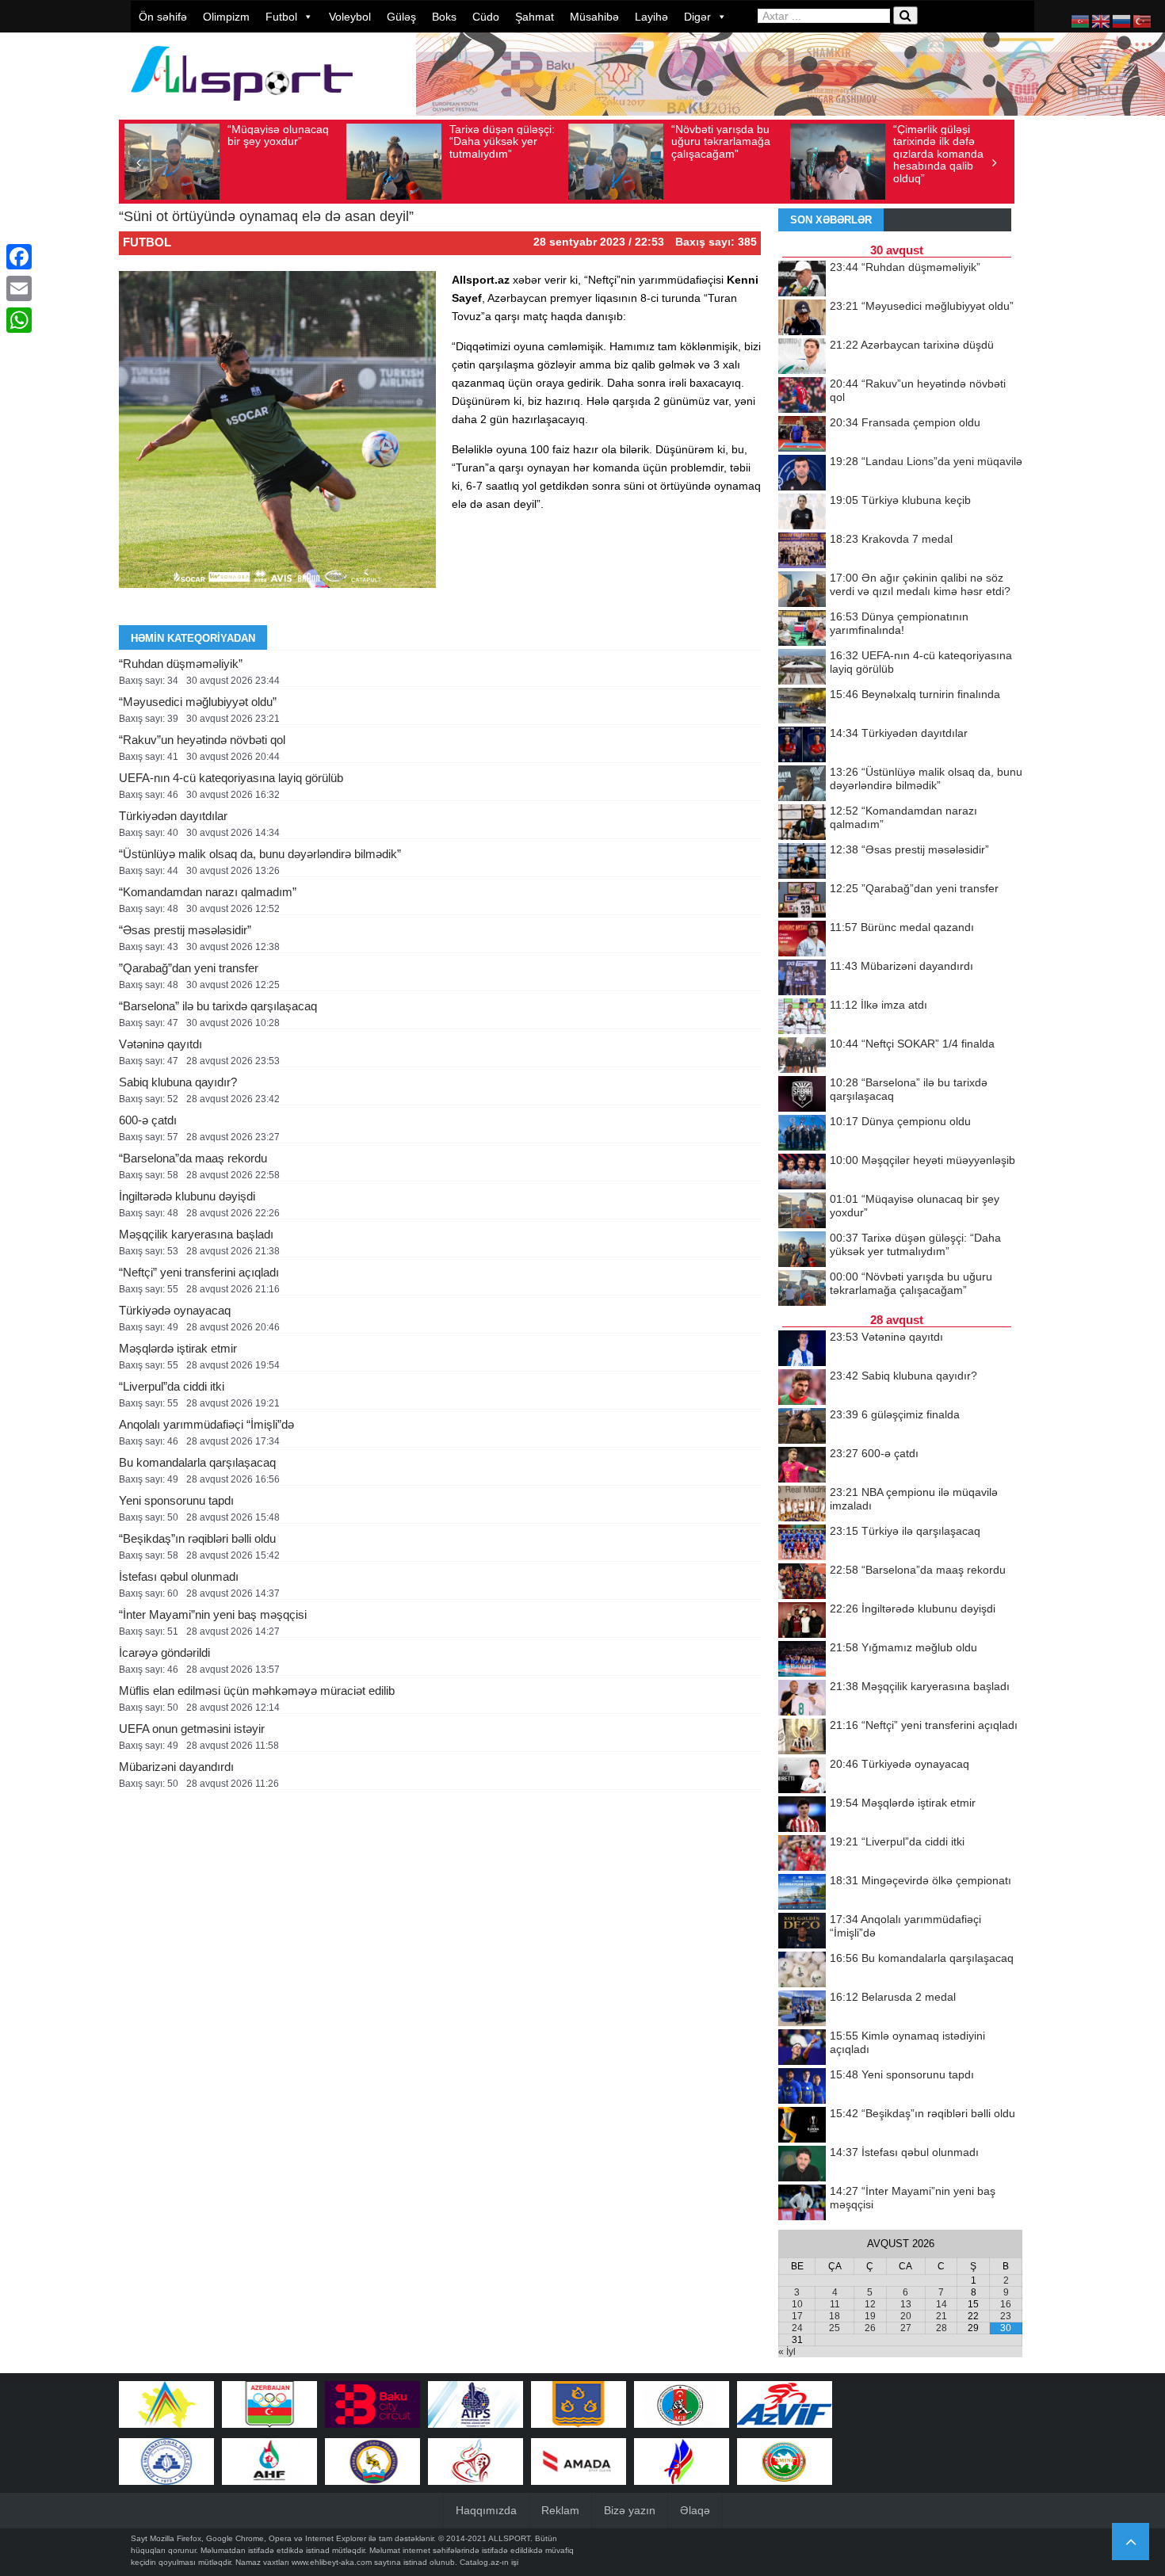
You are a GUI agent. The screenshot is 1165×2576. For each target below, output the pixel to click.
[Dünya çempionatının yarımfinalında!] (802, 629)
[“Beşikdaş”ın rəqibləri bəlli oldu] (802, 2126)
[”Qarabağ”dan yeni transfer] (802, 901)
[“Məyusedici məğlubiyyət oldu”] (802, 319)
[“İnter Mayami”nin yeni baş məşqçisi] (802, 2204)
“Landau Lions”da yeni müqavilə (926, 461)
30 (1006, 2328)
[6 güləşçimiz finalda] (802, 1427)
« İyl (787, 2352)
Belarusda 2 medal (893, 1997)
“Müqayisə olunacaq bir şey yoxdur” (278, 135)
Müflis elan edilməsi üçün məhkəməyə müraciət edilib (257, 1691)
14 (942, 2304)
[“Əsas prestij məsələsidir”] (802, 862)
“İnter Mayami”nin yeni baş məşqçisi (213, 1614)
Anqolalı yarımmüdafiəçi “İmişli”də (206, 1424)
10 (797, 2304)
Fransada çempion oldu (905, 422)
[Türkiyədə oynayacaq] (802, 1776)
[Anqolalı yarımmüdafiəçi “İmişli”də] (802, 1932)
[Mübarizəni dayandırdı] (802, 979)
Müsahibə (594, 17)
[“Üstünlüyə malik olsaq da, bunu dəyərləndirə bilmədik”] (802, 784)
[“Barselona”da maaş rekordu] (802, 1582)
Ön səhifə (163, 17)
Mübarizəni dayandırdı (176, 1767)
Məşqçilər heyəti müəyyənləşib (922, 1160)
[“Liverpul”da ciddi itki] (802, 1854)
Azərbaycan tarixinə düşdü (912, 345)
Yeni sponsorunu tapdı (176, 1500)
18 (835, 2316)
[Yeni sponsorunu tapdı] (802, 2087)
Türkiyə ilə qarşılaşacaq (905, 1531)
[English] (1102, 21)
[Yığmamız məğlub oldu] (802, 1660)
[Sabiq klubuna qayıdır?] (802, 1388)
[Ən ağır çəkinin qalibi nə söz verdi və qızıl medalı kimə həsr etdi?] (802, 590)
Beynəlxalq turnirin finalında (915, 694)
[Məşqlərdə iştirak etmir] (802, 1815)
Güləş (401, 17)
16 (1006, 2304)
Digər (697, 17)
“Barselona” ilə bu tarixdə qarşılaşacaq (218, 1006)
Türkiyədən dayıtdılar (173, 816)
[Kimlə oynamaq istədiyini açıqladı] (802, 2048)
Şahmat (535, 17)
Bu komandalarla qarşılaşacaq (197, 1462)
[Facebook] (19, 257)
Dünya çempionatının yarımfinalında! (899, 623)
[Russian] (1122, 21)
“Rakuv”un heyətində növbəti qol (202, 740)
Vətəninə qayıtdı (160, 1044)
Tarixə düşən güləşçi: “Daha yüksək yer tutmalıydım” (502, 141)
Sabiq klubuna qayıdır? (178, 1082)
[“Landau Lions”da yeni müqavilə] (802, 474)
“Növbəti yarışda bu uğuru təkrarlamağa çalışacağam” (721, 141)
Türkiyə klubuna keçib (900, 500)
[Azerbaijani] (1081, 21)
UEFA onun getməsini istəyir (192, 1729)
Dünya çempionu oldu (900, 1121)
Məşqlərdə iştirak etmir (178, 1348)
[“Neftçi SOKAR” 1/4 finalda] (802, 1056)
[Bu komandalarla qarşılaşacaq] (802, 1971)
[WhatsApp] (19, 320)
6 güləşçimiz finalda (895, 1414)
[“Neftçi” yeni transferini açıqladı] (802, 1738)
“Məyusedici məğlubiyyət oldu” (198, 702)
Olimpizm (226, 17)
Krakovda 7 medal (891, 539)
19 (870, 2316)
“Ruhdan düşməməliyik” (181, 664)
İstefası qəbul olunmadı (179, 1576)
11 (835, 2304)
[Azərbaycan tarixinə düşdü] (802, 357)
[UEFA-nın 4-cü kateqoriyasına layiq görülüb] (802, 668)
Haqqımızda (486, 2510)
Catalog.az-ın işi (489, 2562)
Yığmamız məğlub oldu (903, 1647)
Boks (444, 17)
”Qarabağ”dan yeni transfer (189, 968)
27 (906, 2328)
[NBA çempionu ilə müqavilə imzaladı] (802, 1505)
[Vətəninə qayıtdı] (802, 1349)
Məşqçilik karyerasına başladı (196, 1234)
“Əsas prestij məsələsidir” (185, 930)
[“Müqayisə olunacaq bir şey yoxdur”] (802, 1212)
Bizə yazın (630, 2510)
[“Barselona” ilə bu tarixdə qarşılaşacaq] (802, 1095)
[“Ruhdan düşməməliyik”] (802, 280)
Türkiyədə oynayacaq (175, 1310)
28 (942, 2328)
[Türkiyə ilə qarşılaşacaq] (802, 1544)
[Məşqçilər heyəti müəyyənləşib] (802, 1173)
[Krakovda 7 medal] (802, 551)
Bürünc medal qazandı (902, 927)
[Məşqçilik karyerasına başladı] (802, 1699)
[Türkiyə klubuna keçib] (802, 513)
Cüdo (486, 17)
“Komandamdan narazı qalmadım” (208, 892)
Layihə (651, 17)
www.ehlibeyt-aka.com (332, 2562)
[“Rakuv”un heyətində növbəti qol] (802, 396)
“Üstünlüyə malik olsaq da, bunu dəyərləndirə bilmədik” (260, 854)
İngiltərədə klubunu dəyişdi (187, 1196)
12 (870, 2304)
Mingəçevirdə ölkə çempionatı (921, 1880)
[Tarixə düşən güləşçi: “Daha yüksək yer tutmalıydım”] (802, 1250)
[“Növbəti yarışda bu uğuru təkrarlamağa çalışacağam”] (802, 1289)
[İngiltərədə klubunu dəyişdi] (802, 1621)
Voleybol (350, 17)
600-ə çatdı (148, 1120)
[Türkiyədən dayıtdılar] (802, 746)
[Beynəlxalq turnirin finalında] (802, 707)
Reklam (560, 2510)
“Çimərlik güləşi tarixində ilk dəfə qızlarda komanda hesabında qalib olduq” (938, 154)
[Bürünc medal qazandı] (802, 940)
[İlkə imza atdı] (802, 1017)
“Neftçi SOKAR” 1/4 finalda (912, 1044)
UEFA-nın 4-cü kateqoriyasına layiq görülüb (231, 778)
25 (835, 2328)
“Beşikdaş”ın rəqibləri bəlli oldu (197, 1538)
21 (942, 2316)
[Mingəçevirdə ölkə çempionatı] (802, 1893)
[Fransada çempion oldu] (802, 435)
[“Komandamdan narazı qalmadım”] (802, 823)
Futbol (281, 17)
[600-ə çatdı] (802, 1466)
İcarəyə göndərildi (164, 1652)
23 (1006, 2316)
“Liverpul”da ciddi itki (172, 1386)
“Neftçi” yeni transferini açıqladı (199, 1272)
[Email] (19, 288)
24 (797, 2328)
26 (870, 2328)
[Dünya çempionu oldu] (802, 1134)
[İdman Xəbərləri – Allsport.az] (242, 108)
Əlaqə (695, 2510)
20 (906, 2316)
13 (906, 2304)
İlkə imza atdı (879, 1005)
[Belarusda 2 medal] (802, 2009)
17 (797, 2316)
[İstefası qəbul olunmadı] (802, 2165)
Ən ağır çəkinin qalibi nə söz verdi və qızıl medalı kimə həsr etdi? (920, 584)
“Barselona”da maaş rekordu (193, 1158)
